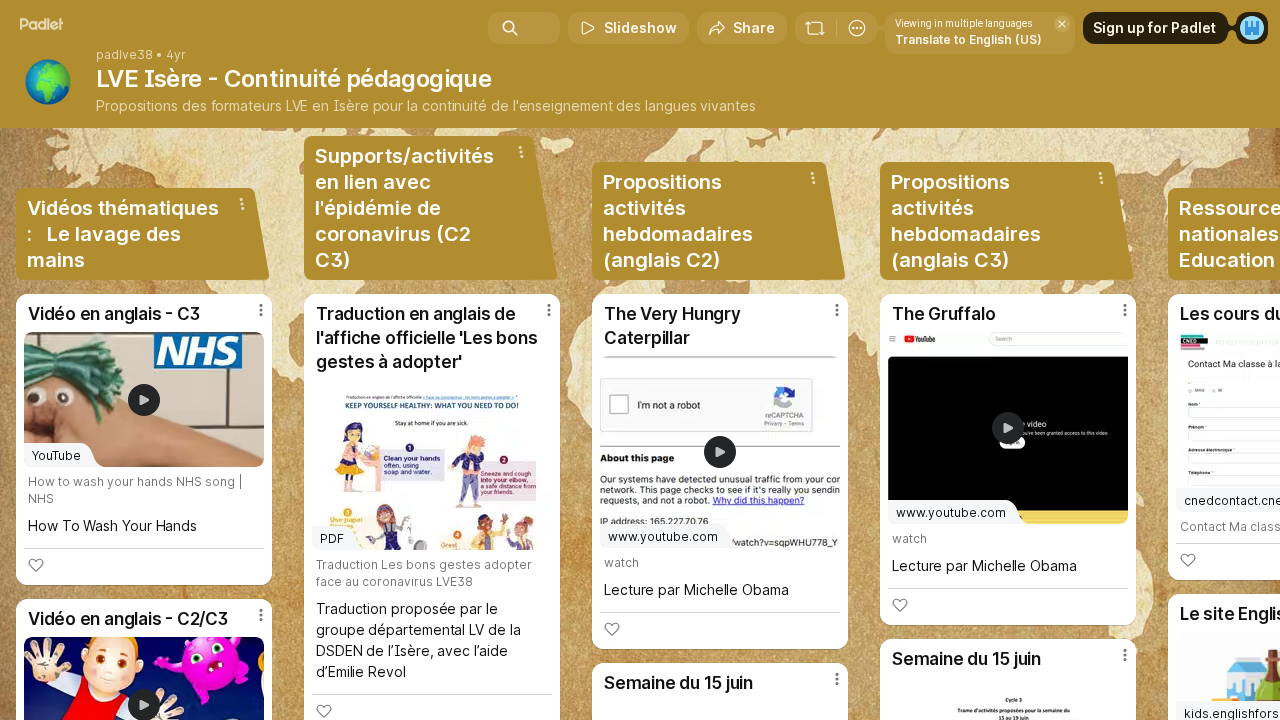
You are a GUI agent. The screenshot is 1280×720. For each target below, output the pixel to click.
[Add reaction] (36, 565)
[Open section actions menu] (242, 204)
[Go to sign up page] (1252, 28)
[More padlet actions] (857, 28)
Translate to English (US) (968, 39)
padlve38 (124, 55)
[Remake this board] (815, 28)
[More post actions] (261, 310)
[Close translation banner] (1062, 24)
